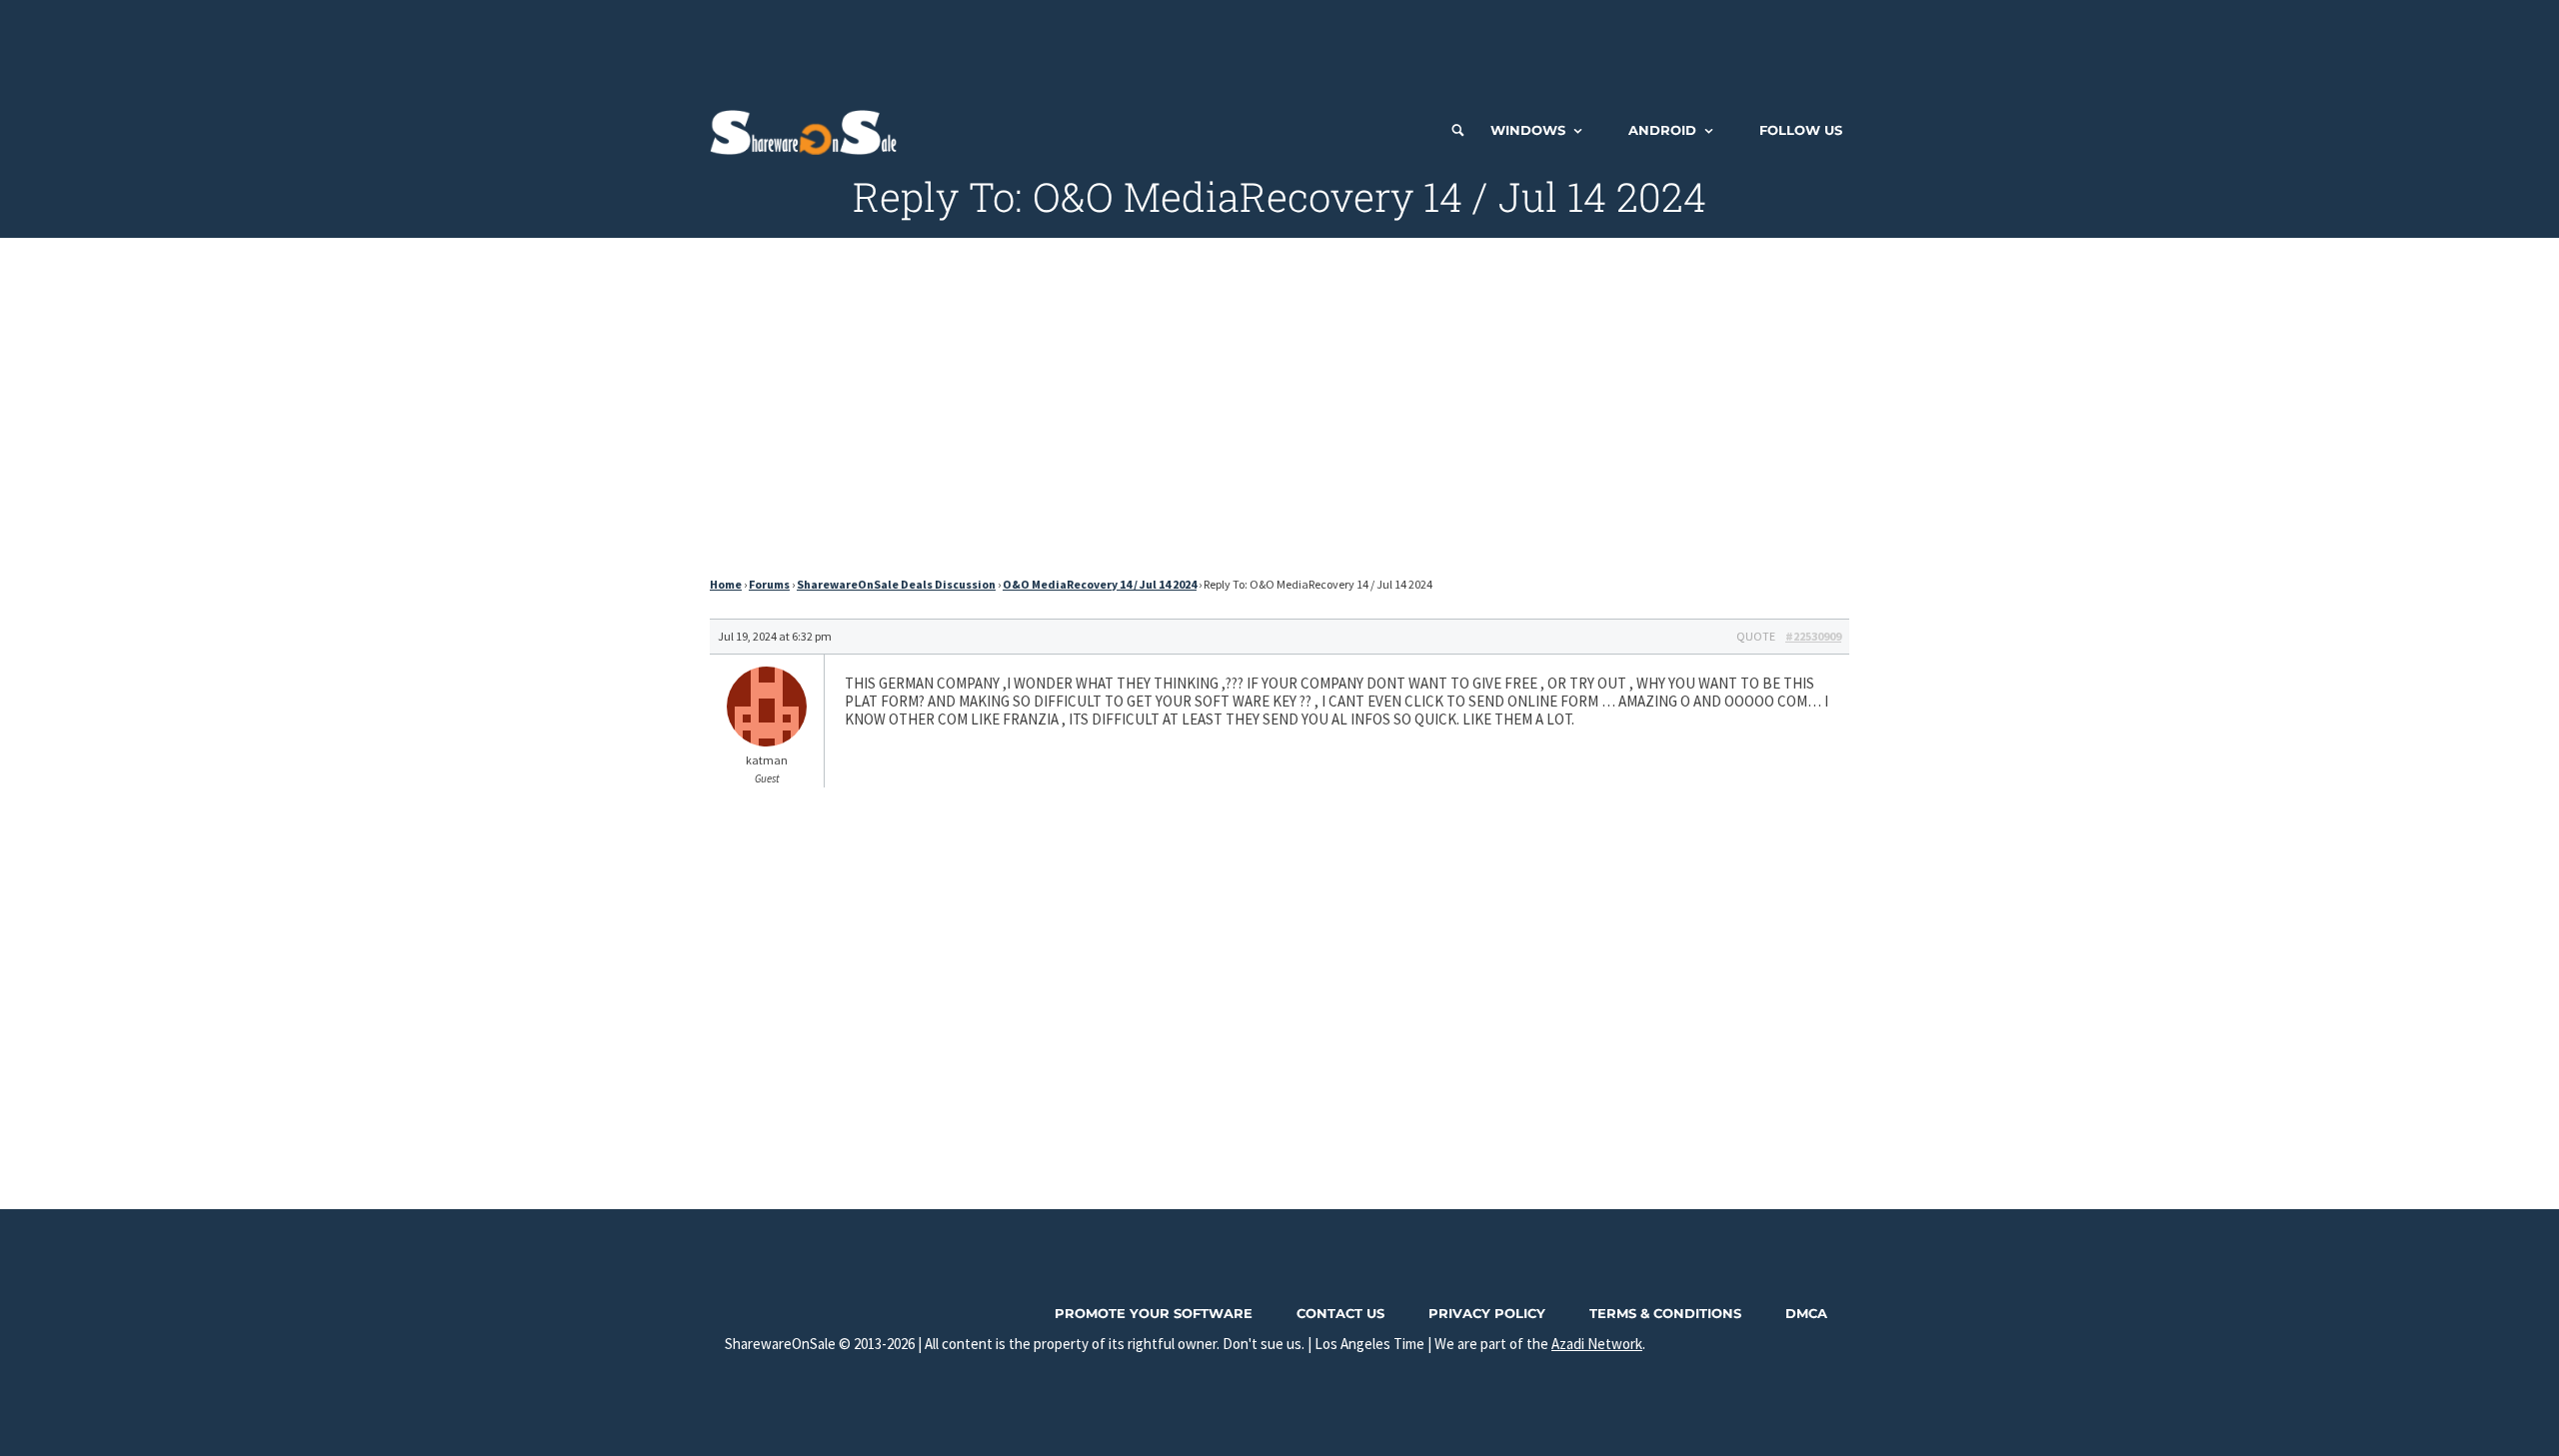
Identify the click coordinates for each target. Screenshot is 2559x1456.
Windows (1528, 130)
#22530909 (1813, 636)
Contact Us (1340, 1313)
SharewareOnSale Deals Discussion (896, 584)
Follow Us (1801, 130)
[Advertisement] (1279, 45)
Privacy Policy (1487, 1313)
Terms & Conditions (1665, 1313)
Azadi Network (1597, 1344)
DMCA (1806, 1313)
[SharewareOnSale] (808, 130)
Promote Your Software (1154, 1313)
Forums (769, 584)
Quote (1756, 636)
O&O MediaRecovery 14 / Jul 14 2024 (1100, 584)
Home (726, 584)
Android (1662, 130)
